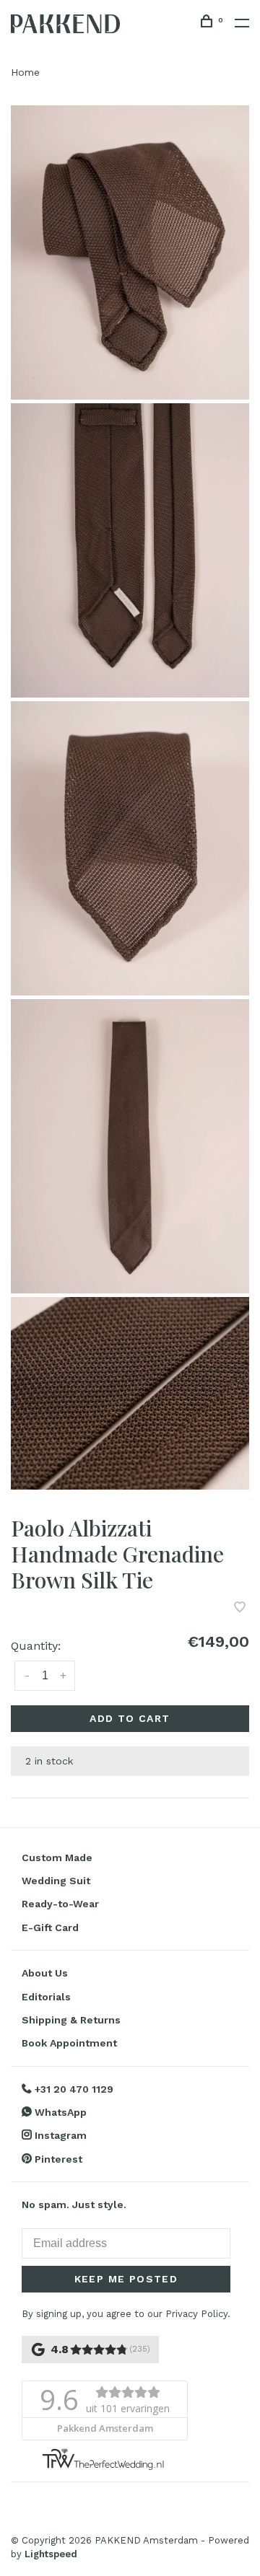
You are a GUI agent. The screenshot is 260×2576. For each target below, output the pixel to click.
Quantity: (36, 1646)
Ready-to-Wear (60, 1904)
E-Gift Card (50, 1927)
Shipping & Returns (71, 2020)
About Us (45, 1973)
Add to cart (130, 1718)
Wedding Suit (56, 1881)
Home (25, 72)
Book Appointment (69, 2043)
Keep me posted (126, 2279)
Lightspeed (51, 2554)
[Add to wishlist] (240, 1608)
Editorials (46, 1997)
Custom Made (57, 1858)
